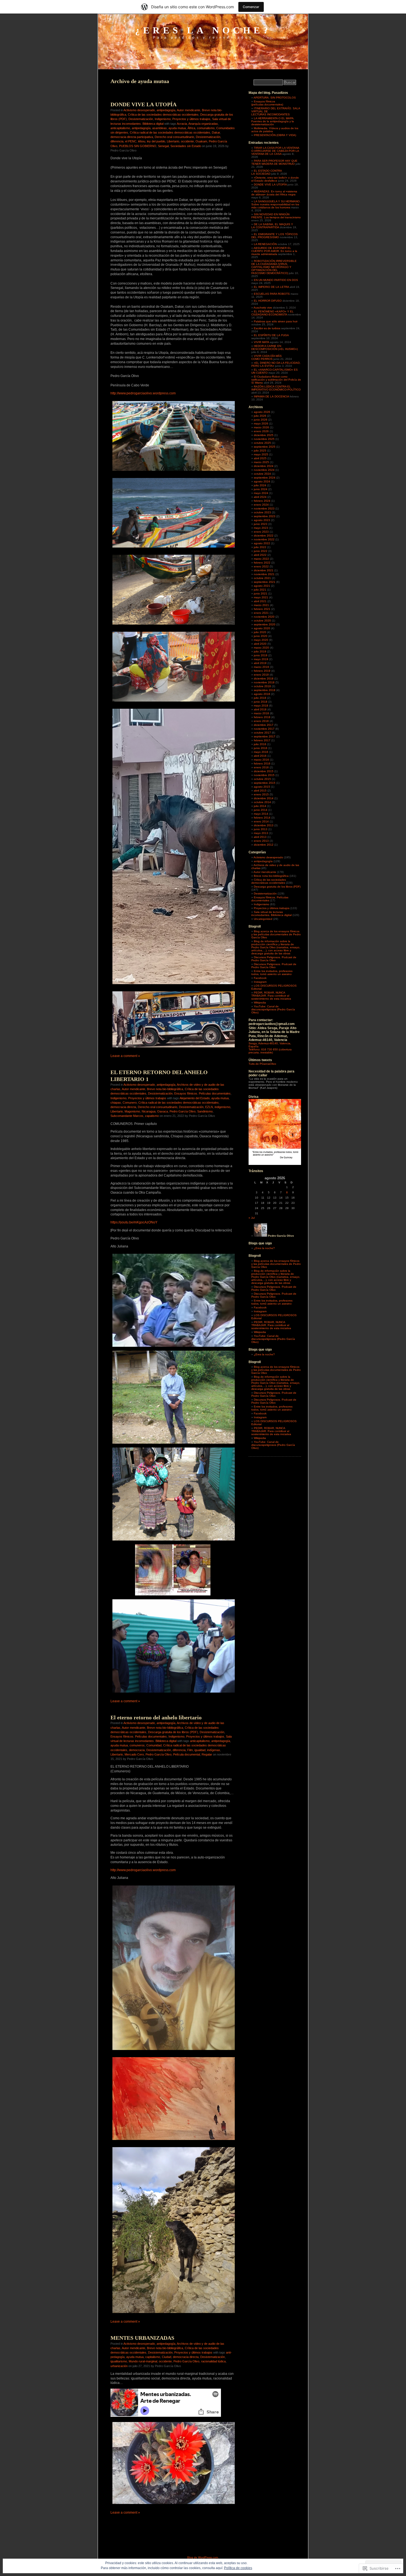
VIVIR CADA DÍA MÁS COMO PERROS (267, 357)
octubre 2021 (262, 578)
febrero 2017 (262, 740)
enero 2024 (261, 505)
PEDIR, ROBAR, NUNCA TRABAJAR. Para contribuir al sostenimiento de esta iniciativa (271, 996)
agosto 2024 (262, 481)
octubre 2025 (262, 443)
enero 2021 (261, 613)
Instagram (260, 982)
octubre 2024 (262, 474)
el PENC (131, 141)
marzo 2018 (261, 713)
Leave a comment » (125, 1056)
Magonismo (132, 1111)
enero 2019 (261, 675)
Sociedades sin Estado (186, 146)
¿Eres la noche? (203, 30)
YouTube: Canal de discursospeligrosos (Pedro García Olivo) (273, 1009)
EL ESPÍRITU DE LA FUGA (271, 335)
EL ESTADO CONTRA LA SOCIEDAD (267, 172)
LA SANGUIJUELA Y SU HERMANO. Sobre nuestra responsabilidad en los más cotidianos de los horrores (276, 204)
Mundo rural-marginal (143, 2361)
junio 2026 (261, 420)
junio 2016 (261, 748)
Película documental (187, 1754)
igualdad (200, 1750)
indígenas (214, 1750)
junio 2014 (261, 810)
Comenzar (251, 7)
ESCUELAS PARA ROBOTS (272, 294)
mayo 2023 (261, 528)
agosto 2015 (262, 787)
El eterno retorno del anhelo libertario (156, 1717)
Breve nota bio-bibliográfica (165, 1089)
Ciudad (167, 2357)
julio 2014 (260, 806)
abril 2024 (260, 497)
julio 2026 (260, 416)
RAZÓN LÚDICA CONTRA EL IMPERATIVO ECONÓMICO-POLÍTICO (276, 388)
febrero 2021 (262, 609)
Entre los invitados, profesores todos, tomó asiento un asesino (272, 973)
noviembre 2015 (264, 775)
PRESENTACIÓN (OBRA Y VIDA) (275, 135)
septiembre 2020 (265, 624)
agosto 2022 (262, 543)
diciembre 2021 (264, 570)
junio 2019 (261, 655)
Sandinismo (205, 1111)
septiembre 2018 (265, 690)
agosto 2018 (262, 694)
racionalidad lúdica (213, 2361)
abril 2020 (260, 644)
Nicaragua (149, 1111)
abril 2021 (260, 601)
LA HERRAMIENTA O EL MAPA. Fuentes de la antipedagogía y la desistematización (273, 121)
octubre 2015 (262, 779)
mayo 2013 (261, 833)
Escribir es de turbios (267, 328)
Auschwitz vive (263, 308)
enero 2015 (261, 794)
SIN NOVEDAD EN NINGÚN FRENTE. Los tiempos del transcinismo (276, 216)
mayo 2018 (261, 706)
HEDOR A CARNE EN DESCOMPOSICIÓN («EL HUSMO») (275, 347)
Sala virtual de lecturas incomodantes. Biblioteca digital (271, 913)
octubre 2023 (262, 512)
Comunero (130, 1103)
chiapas (116, 1103)
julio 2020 (260, 632)
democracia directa (123, 1107)
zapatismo (152, 1116)
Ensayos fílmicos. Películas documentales (202, 1093)
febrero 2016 (262, 763)
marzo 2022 (261, 559)
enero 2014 (261, 821)
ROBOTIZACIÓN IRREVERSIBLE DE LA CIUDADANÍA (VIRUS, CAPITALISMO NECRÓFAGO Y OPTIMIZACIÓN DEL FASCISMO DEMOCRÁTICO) (274, 267)
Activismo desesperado (139, 110)
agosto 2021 (262, 586)
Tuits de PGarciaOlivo (262, 1064)
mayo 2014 (261, 814)
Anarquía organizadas (203, 124)
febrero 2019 (262, 671)
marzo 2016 (261, 760)
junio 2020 (261, 636)
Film (190, 1750)
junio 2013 (261, 829)
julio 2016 (260, 744)
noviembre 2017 (264, 729)
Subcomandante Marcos (127, 1116)
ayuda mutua (177, 128)
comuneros (137, 1745)
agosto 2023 (262, 520)
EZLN (209, 1107)
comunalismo (206, 128)
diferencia (117, 141)
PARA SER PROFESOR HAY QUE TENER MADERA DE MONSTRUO (274, 162)
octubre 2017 (262, 733)
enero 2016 (261, 767)
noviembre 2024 (264, 470)
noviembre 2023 (264, 508)
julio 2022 (260, 547)
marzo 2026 (261, 427)
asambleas (159, 128)
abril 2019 (260, 663)
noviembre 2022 (264, 539)
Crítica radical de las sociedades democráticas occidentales (170, 132)
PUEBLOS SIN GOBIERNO (138, 146)
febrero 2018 (262, 717)
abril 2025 (260, 458)
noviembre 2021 (264, 574)
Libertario (173, 141)
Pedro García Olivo (183, 1111)
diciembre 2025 (264, 435)
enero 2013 (261, 841)
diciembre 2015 (264, 771)
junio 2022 (261, 551)
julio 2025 (260, 451)
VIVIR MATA (261, 342)
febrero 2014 (262, 818)
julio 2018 (260, 698)
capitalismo (153, 2357)
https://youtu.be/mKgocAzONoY (134, 1222)
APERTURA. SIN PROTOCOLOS (275, 98)
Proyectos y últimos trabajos (191, 119)
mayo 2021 (261, 597)
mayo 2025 (261, 454)
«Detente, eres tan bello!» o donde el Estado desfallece (275, 179)
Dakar (216, 132)
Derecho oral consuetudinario (174, 137)
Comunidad (154, 1745)
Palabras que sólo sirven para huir (276, 321)
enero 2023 (261, 532)
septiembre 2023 (265, 516)
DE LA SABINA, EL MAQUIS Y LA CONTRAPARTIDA (272, 226)
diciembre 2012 (264, 845)
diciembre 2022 (264, 536)
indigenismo (222, 1107)
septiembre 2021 (265, 582)
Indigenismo (163, 119)
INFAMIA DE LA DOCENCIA (271, 396)
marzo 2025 (261, 462)
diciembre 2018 (264, 678)
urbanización (119, 2366)
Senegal (163, 146)
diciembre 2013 (264, 825)
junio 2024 (261, 489)
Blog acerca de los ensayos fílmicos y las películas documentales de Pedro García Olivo (276, 934)
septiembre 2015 (265, 783)
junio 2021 (261, 593)
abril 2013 (260, 837)
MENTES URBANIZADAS (142, 2338)
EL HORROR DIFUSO (268, 301)
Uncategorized (263, 919)
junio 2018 (261, 702)
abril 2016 (260, 756)
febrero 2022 (262, 563)
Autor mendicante (188, 110)
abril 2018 (260, 709)
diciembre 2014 (264, 798)
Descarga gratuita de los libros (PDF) (173, 1732)
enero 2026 (261, 431)
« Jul (252, 1218)
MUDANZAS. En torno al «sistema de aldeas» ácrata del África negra (274, 193)
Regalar (207, 1754)
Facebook (260, 978)
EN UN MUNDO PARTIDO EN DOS (276, 280)
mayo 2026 (261, 423)
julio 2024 (260, 485)
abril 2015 (260, 791)
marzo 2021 (261, 605)
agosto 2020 (262, 628)
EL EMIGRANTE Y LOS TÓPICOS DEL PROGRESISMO (275, 236)
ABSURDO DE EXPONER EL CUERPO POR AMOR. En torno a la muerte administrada (274, 251)
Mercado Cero (134, 1754)
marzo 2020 (261, 648)
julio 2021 (260, 590)
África (191, 128)
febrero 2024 (262, 501)
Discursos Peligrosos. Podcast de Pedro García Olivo (274, 959)
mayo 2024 (261, 493)
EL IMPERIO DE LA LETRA (271, 287)
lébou (142, 141)
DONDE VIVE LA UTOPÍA (143, 104)
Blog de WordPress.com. (203, 2557)
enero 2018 (261, 721)
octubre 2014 (262, 802)
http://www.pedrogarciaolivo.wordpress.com (143, 393)
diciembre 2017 (264, 725)
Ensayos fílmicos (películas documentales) (267, 103)
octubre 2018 (262, 686)
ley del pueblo (156, 141)
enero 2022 (261, 566)
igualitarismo (119, 2361)
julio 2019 (260, 651)
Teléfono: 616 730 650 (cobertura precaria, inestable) (270, 1051)
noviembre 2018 (264, 682)
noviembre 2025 (264, 439)
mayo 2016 (261, 752)
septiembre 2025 (265, 447)
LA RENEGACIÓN (265, 244)
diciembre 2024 (264, 466)
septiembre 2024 (265, 478)
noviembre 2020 (264, 617)
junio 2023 (261, 524)
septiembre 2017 (265, 736)
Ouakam (201, 141)
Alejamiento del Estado (195, 1098)
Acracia (182, 124)
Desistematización (141, 119)
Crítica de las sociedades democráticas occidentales (163, 115)
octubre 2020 (262, 621)
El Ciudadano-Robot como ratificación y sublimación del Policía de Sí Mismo (276, 380)
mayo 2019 (261, 659)
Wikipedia (260, 1002)
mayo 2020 (261, 640)
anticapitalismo (120, 128)
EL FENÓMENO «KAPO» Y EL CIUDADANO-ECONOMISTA (272, 313)
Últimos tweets (260, 1060)
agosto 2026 (262, 412)
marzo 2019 (261, 667)
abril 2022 (260, 555)
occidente (187, 141)
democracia (137, 1750)
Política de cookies (238, 2568)
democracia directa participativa (132, 137)
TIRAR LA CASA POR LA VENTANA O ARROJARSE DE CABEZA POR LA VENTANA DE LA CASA (275, 151)
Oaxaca (163, 1111)
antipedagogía (166, 110)
